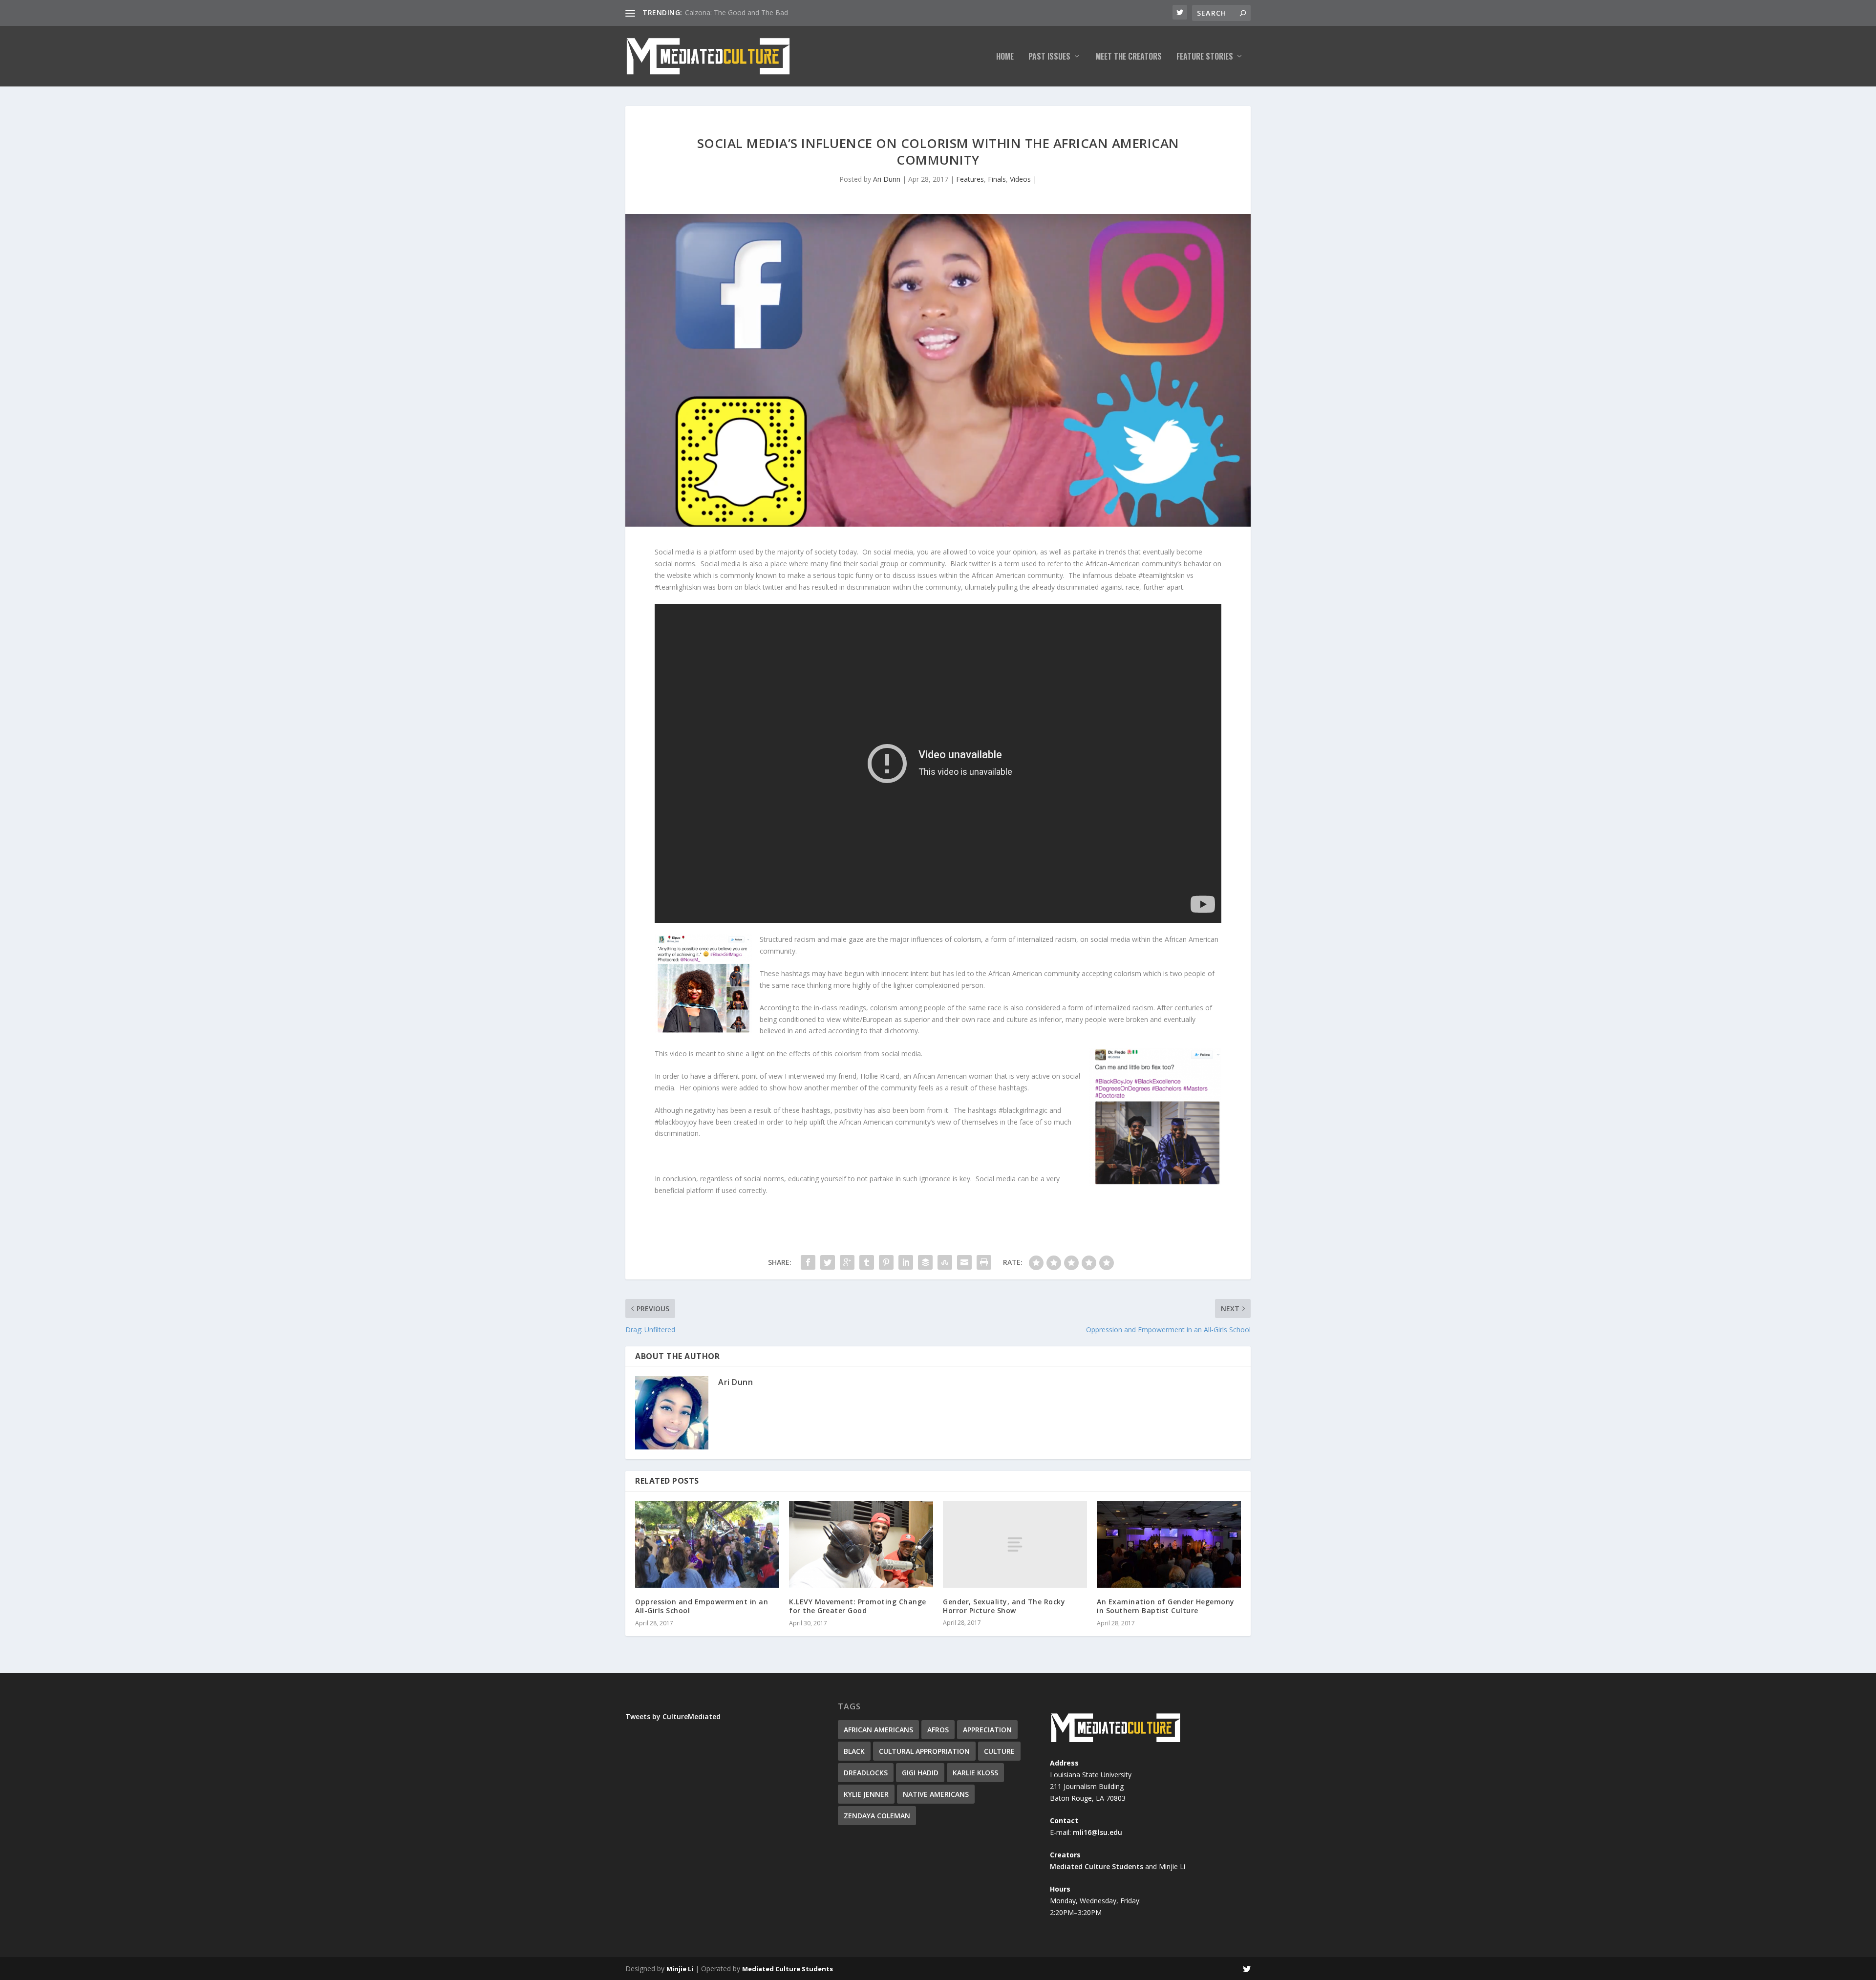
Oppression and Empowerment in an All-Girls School (702, 1606)
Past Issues (1049, 57)
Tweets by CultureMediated (673, 1716)
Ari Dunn (887, 179)
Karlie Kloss (975, 1773)
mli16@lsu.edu (1098, 1832)
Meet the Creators (1129, 57)
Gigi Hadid (920, 1773)
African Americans (878, 1730)
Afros (938, 1730)
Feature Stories (1205, 57)
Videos (1020, 179)
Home (1005, 57)
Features (970, 179)
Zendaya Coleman (877, 1816)
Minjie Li (680, 1969)
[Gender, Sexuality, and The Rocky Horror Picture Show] (1015, 1544)
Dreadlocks (866, 1773)
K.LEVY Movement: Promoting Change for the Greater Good (858, 1606)
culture (999, 1751)
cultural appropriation (924, 1751)
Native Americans (936, 1794)
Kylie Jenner (866, 1794)
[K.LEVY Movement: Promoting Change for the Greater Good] (861, 1544)
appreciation (987, 1730)
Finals (997, 179)
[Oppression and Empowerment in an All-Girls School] (707, 1544)
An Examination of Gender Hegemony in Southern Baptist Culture (1166, 1606)
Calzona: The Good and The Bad (736, 12)
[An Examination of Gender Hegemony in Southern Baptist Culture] (1169, 1544)
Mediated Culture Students (1097, 1866)
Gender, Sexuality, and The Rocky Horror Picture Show (1004, 1606)
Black (854, 1751)
